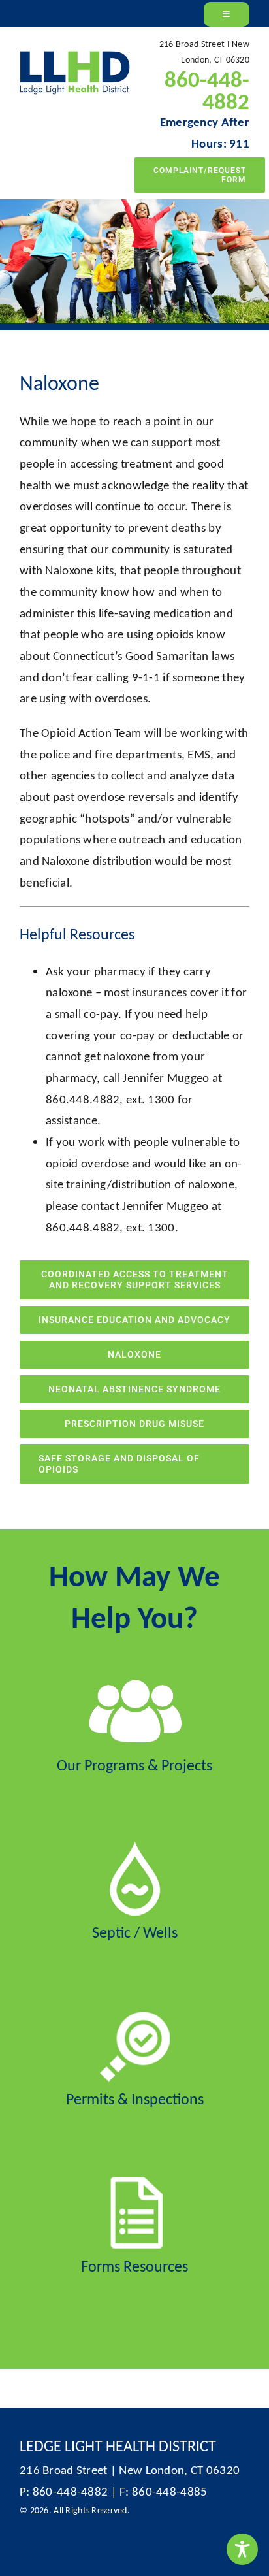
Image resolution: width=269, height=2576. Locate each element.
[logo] (75, 57)
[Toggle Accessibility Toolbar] (242, 2549)
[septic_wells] (135, 1848)
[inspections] (135, 2014)
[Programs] (134, 1681)
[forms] (135, 2182)
